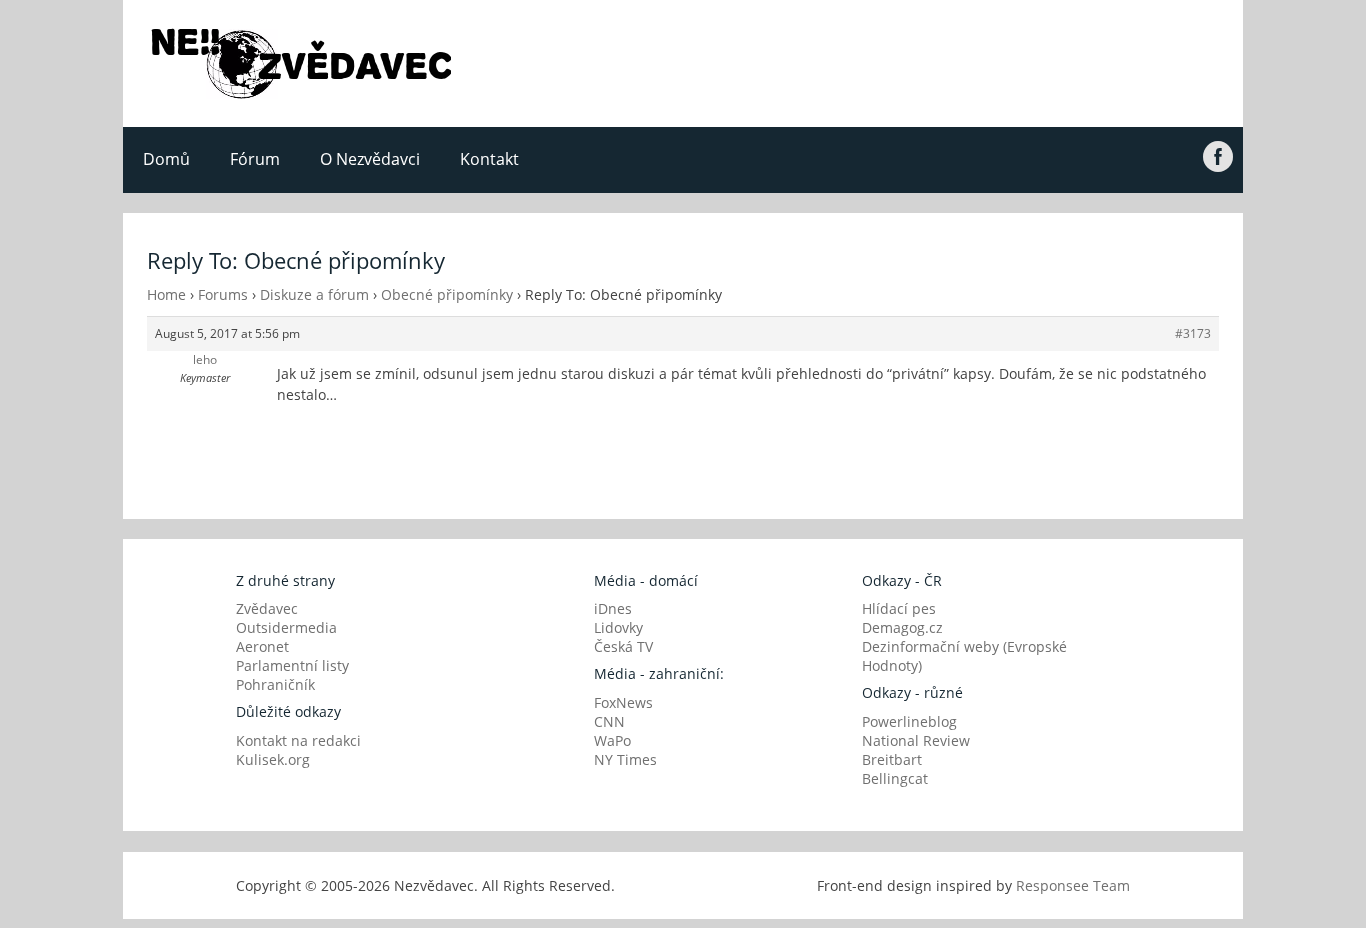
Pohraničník (275, 684)
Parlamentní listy (292, 665)
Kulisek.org (273, 759)
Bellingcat (895, 778)
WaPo (612, 740)
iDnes (613, 608)
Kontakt (489, 159)
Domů (166, 159)
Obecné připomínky (447, 294)
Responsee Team (1073, 885)
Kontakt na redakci (298, 740)
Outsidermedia (286, 627)
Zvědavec (267, 608)
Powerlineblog (909, 721)
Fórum (255, 159)
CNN (609, 721)
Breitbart (892, 759)
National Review (916, 740)
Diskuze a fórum (314, 294)
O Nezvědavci (370, 159)
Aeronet (262, 646)
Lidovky (618, 627)
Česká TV (623, 646)
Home (166, 294)
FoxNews (623, 702)
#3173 (1193, 333)
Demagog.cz (902, 627)
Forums (223, 294)
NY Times (625, 759)
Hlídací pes (899, 608)
